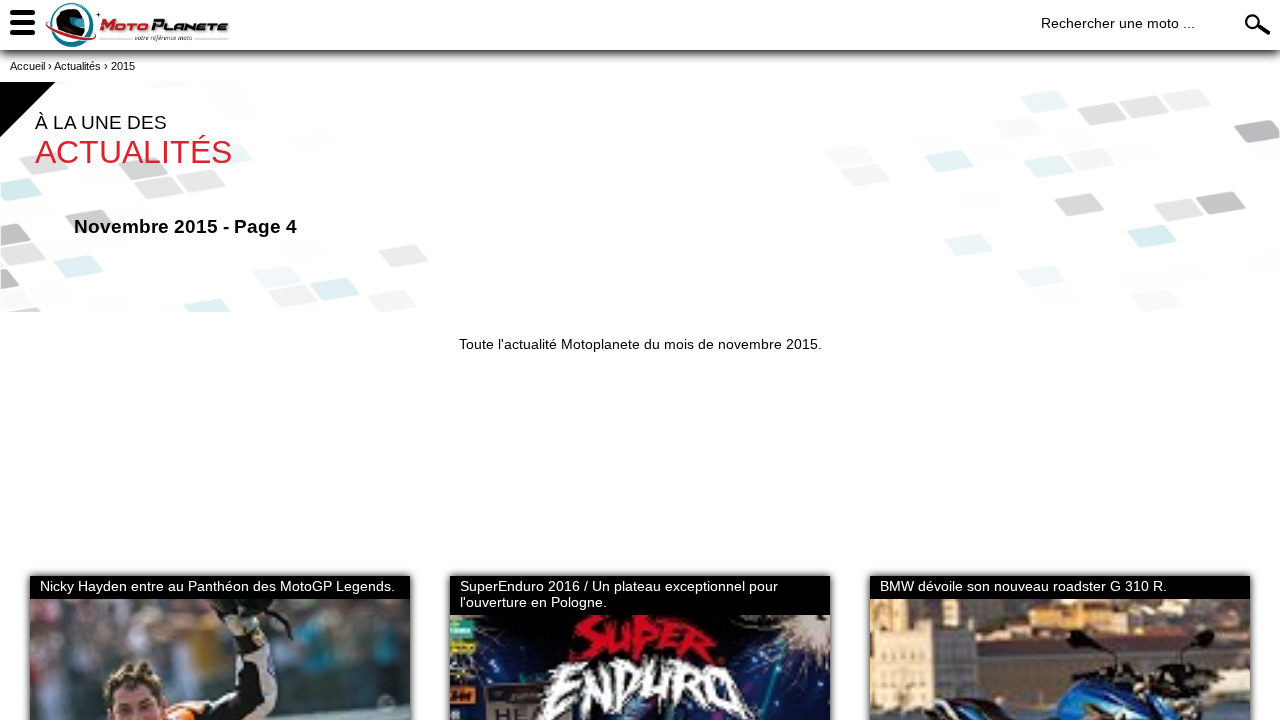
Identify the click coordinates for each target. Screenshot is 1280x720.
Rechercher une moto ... (1118, 23)
